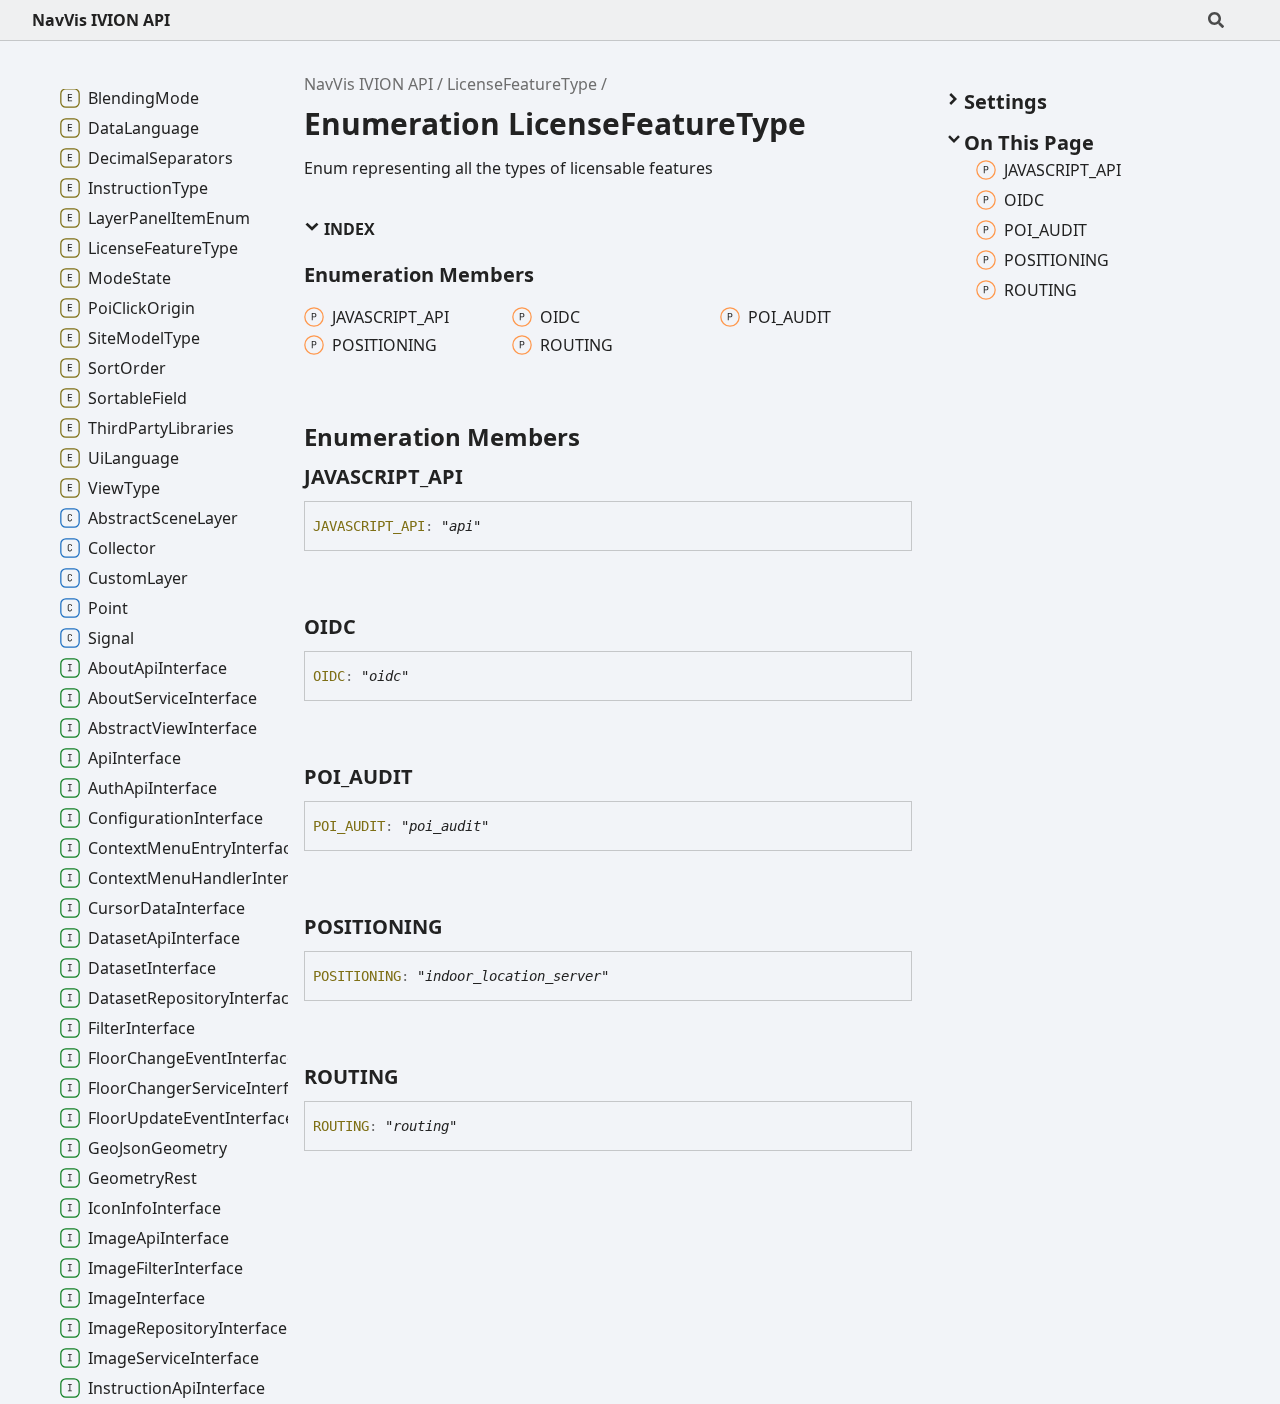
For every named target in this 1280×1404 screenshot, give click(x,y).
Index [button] (347, 229)
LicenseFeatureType (522, 84)
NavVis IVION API (101, 20)
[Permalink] (481, 477)
